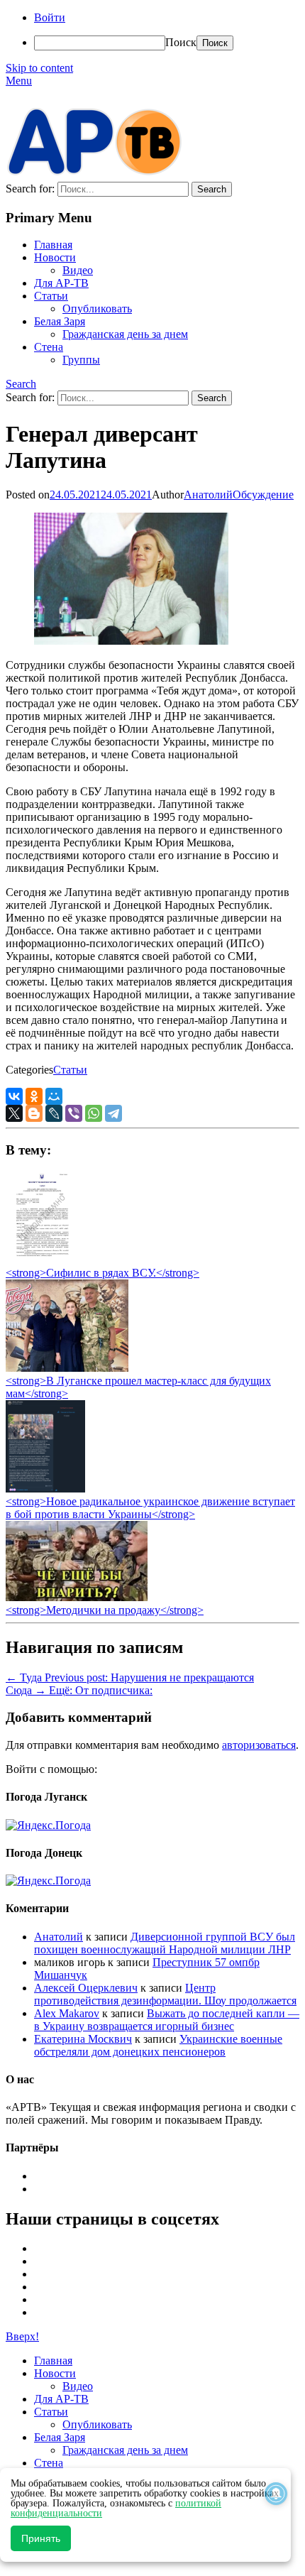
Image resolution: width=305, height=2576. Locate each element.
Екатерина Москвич (83, 2039)
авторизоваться (259, 1745)
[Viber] (74, 1113)
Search (21, 384)
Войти (50, 17)
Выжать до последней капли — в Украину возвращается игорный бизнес (167, 2020)
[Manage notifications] (276, 2494)
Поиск (181, 42)
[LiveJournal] (54, 1113)
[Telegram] (113, 1113)
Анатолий (208, 495)
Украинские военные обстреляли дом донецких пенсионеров (158, 2045)
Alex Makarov (67, 2013)
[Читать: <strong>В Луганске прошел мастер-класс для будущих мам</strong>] (67, 1368)
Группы (81, 360)
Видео (78, 270)
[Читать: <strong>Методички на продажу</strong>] (77, 1597)
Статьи (51, 296)
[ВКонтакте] (14, 1096)
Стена (49, 347)
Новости (55, 257)
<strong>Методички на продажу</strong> (105, 1610)
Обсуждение (263, 495)
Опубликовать (97, 309)
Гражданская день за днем (125, 334)
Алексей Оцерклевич (86, 1988)
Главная (53, 245)
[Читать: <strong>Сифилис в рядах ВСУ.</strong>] (38, 1260)
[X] (14, 1113)
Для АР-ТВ (61, 283)
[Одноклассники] (34, 1096)
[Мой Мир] (54, 1096)
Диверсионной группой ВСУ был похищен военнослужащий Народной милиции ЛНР (165, 1943)
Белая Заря (60, 321)
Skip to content (39, 68)
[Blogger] (34, 1113)
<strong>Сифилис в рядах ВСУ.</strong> (102, 1273)
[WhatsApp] (94, 1113)
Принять (41, 2538)
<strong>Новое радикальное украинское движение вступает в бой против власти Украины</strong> (150, 1508)
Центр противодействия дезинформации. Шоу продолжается (165, 1994)
